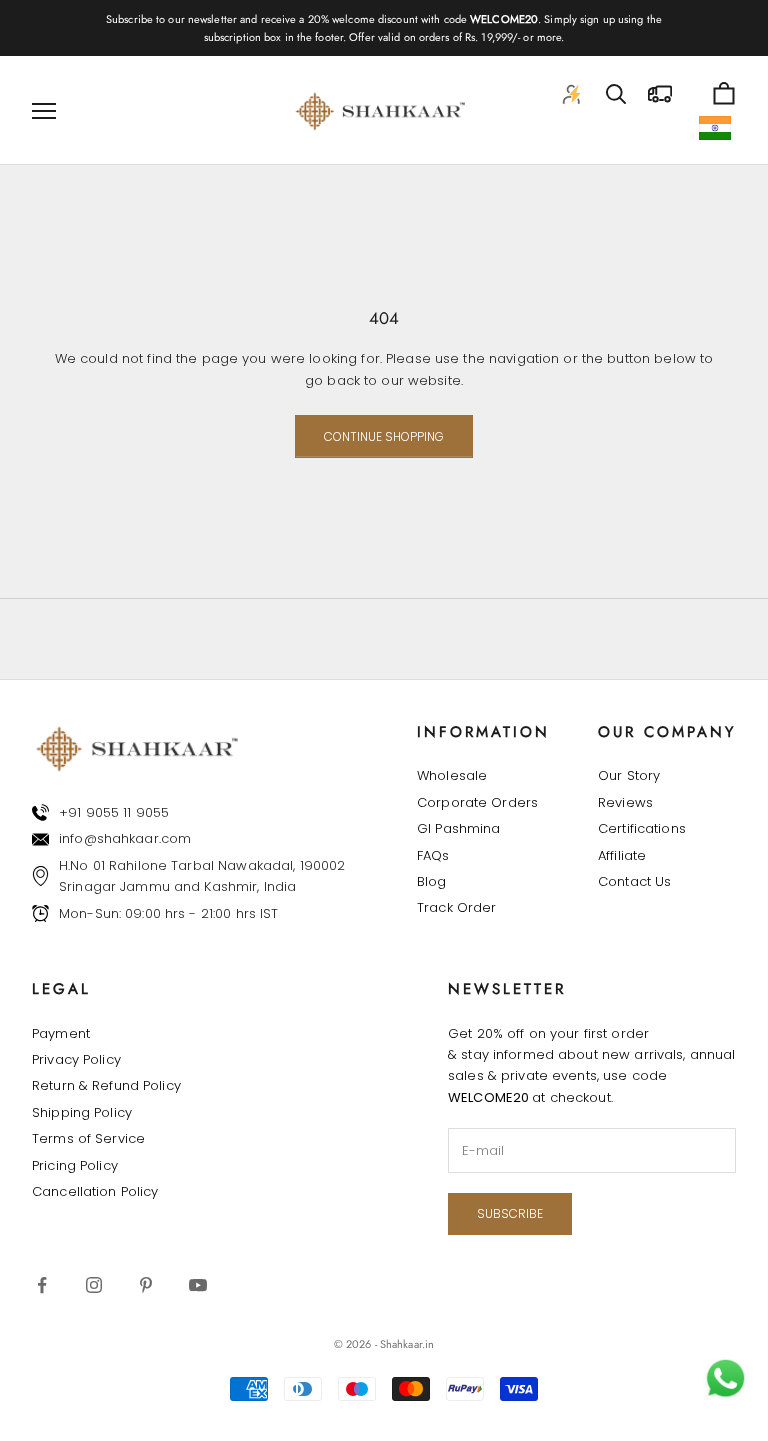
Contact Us (634, 881)
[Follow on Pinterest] (146, 1285)
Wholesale (452, 775)
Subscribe (510, 1213)
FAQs (433, 855)
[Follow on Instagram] (94, 1285)
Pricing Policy (75, 1165)
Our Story (629, 775)
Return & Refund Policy (106, 1085)
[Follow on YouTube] (198, 1285)
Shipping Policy (82, 1112)
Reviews (625, 802)
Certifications (642, 828)
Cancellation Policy (95, 1191)
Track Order (456, 907)
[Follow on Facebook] (42, 1285)
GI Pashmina (458, 828)
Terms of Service (88, 1138)
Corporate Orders (477, 802)
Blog (432, 881)
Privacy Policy (76, 1059)
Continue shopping (384, 436)
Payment (61, 1033)
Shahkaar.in (407, 1344)
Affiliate (622, 855)
